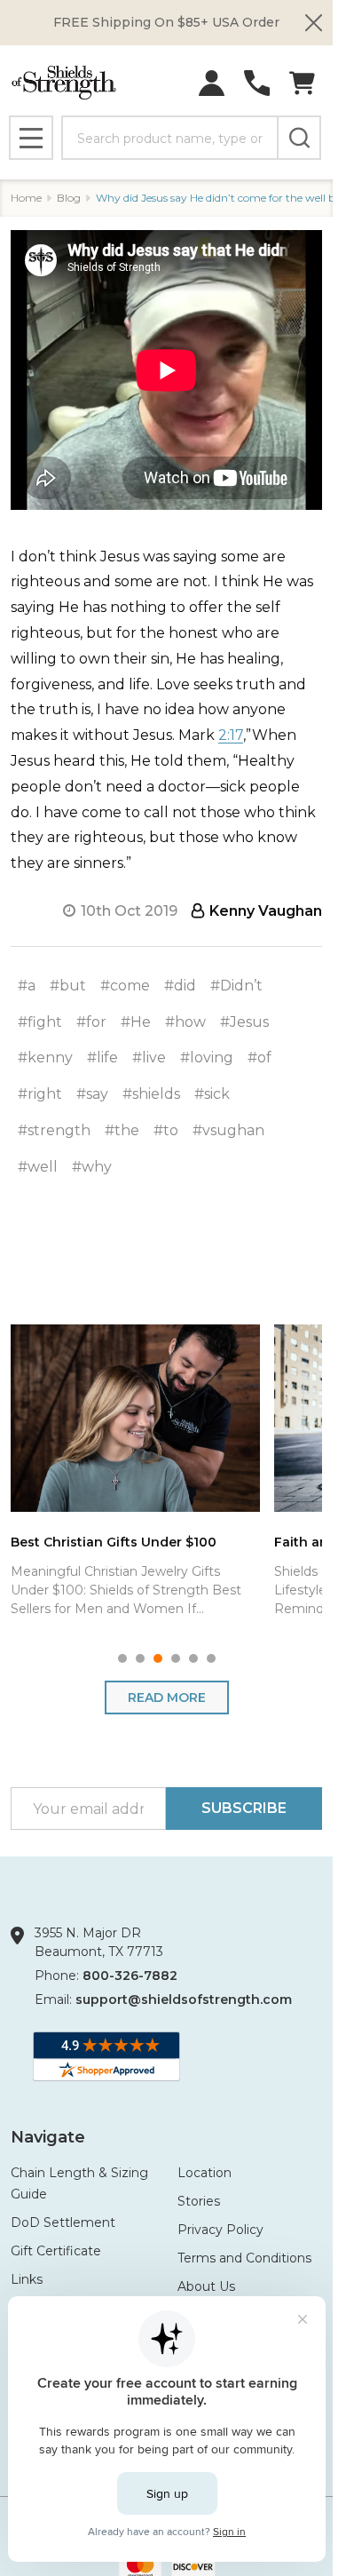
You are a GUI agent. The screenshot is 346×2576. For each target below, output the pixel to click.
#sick (212, 1094)
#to (166, 1130)
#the (122, 1130)
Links (27, 2279)
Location (204, 2173)
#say (92, 1094)
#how (185, 1022)
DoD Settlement (63, 2222)
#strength (54, 1130)
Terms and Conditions (244, 2258)
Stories (199, 2201)
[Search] (299, 138)
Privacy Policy (220, 2230)
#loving (207, 1057)
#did (180, 986)
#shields (151, 1094)
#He (136, 1022)
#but (68, 986)
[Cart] (302, 83)
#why (92, 1167)
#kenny (45, 1057)
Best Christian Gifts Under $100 (114, 1541)
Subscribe (244, 1808)
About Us (206, 2286)
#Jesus (244, 1022)
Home (26, 198)
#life (102, 1057)
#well (38, 1167)
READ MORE (167, 1697)
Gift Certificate (56, 2251)
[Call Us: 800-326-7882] (257, 83)
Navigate (48, 2137)
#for (91, 1022)
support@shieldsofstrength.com (184, 2000)
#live (149, 1057)
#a (27, 986)
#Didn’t (236, 986)
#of (259, 1057)
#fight (40, 1022)
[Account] (212, 83)
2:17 (231, 735)
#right (40, 1094)
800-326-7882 (130, 1976)
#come (125, 986)
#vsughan (228, 1130)
